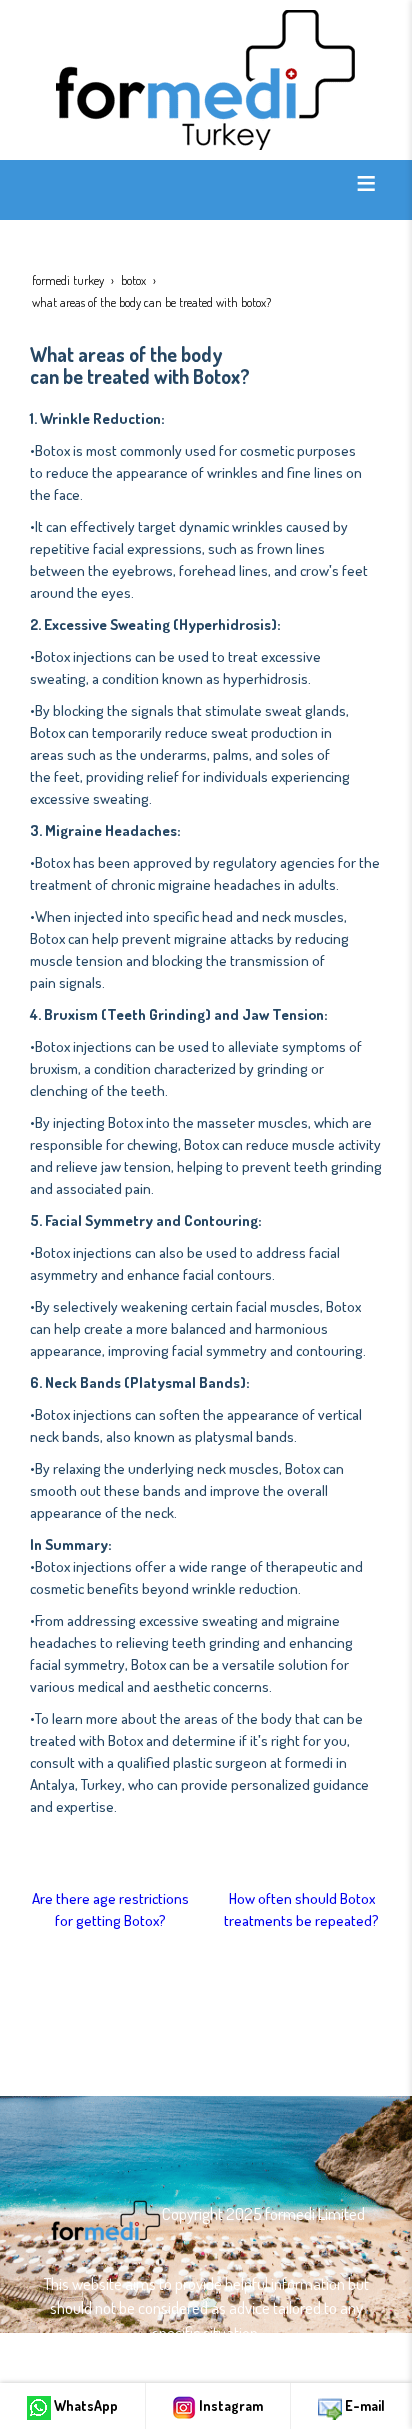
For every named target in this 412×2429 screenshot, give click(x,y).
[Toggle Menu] (366, 183)
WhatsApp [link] (84, 2405)
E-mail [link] (363, 2405)
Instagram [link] (229, 2405)
